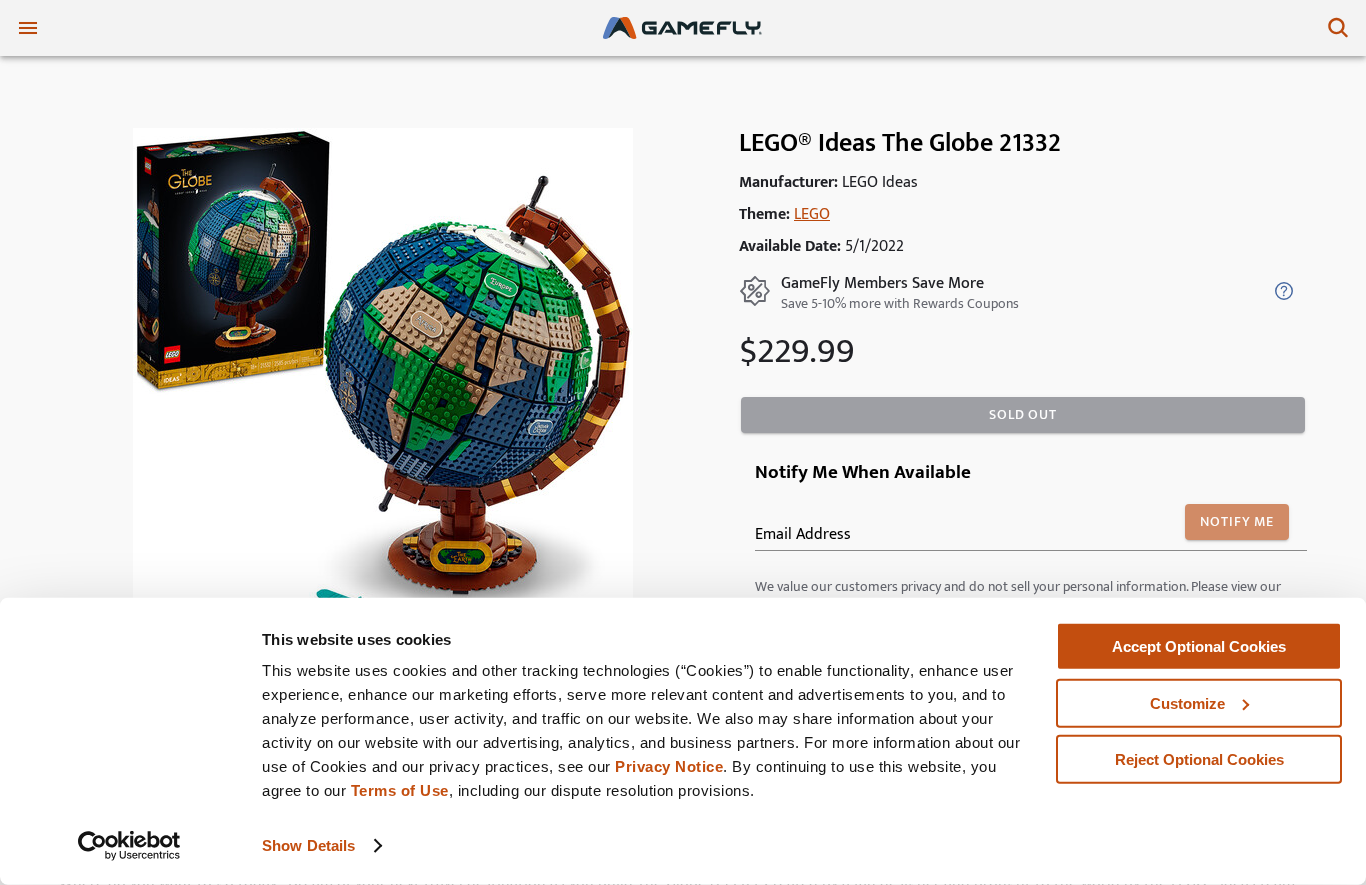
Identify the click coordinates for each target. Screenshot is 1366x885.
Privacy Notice (669, 766)
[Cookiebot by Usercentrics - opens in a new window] (129, 846)
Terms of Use (400, 790)
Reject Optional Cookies (1199, 759)
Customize (1187, 702)
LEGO (812, 214)
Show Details (308, 845)
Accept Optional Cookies (1199, 646)
